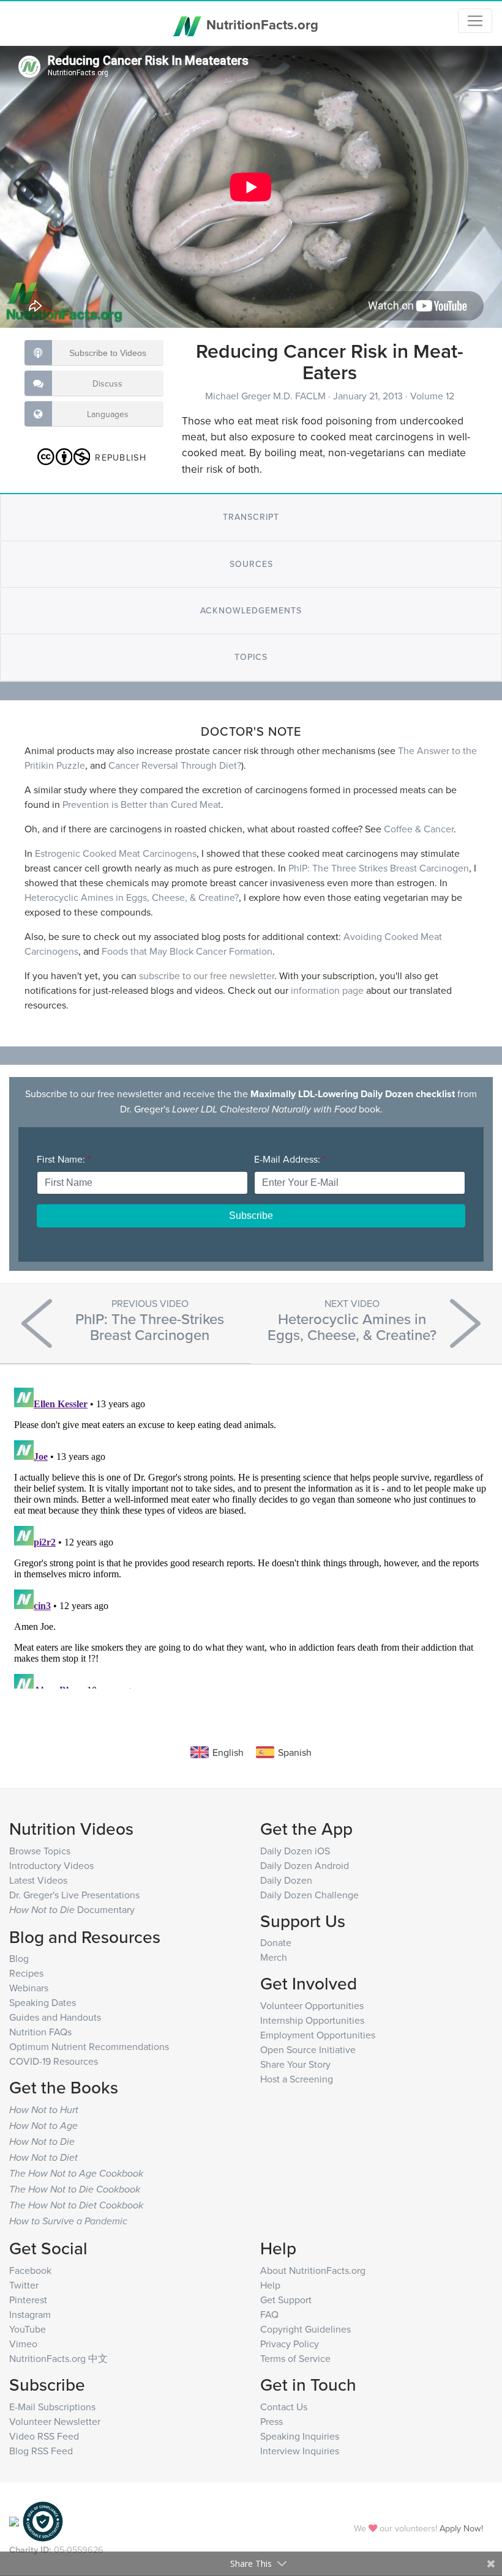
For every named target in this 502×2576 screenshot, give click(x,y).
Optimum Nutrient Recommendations (89, 2046)
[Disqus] (251, 1536)
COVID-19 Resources (54, 2061)
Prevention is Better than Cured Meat (142, 804)
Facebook (30, 2270)
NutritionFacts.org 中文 (58, 2358)
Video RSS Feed (44, 2436)
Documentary (72, 1909)
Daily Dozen (286, 1880)
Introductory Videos (51, 1865)
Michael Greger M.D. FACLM (267, 396)
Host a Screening (297, 2079)
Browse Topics (40, 1851)
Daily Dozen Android (305, 1865)
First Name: (64, 1159)
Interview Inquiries (300, 2451)
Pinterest (28, 2300)
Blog (19, 1958)
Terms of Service (295, 2358)
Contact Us (284, 2407)
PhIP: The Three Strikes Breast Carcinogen (379, 868)
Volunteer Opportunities (312, 2005)
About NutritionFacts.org (313, 2270)
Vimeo (23, 2344)
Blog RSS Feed (41, 2451)
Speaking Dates (43, 2002)
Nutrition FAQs (40, 2032)
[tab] (251, 517)
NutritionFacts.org (260, 24)
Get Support (286, 2300)
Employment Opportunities (318, 2035)
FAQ (269, 2314)
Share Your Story (295, 2064)
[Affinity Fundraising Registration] (43, 2520)
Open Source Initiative (308, 2049)
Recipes (26, 1973)
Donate (276, 1942)
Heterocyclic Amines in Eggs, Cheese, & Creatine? (132, 897)
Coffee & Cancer (419, 829)
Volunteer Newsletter (55, 2421)
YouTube (28, 2329)
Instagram (30, 2314)
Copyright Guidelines (305, 2329)
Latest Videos (38, 1880)
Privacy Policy (290, 2344)
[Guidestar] (14, 2520)
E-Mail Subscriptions (52, 2407)
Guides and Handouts (55, 2017)
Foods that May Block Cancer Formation (187, 951)
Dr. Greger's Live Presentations (74, 1895)
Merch (274, 1957)
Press (272, 2421)
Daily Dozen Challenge (309, 1895)
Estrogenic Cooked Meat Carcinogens (116, 853)
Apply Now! (461, 2528)
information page (327, 990)
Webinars (29, 1988)
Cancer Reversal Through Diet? (175, 765)
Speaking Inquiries (300, 2436)
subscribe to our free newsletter (207, 975)
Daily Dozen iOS (295, 1851)
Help (270, 2285)
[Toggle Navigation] (475, 21)
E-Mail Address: (290, 1159)
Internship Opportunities (312, 2020)
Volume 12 (432, 396)
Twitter (24, 2285)
